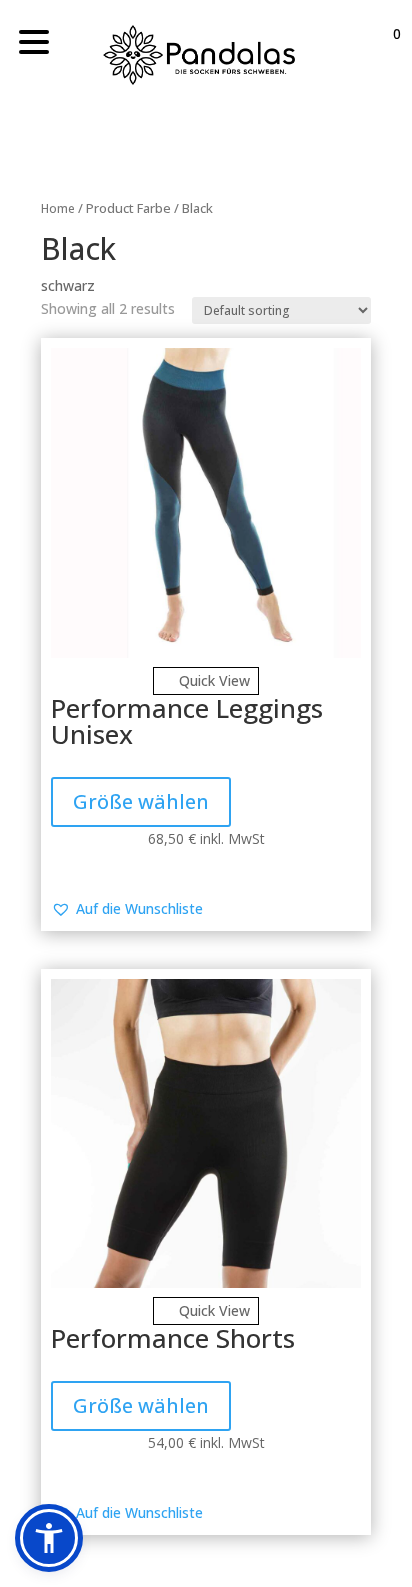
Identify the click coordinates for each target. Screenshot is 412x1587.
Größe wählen (141, 801)
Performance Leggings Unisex (187, 721)
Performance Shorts (173, 1338)
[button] (127, 909)
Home (58, 208)
